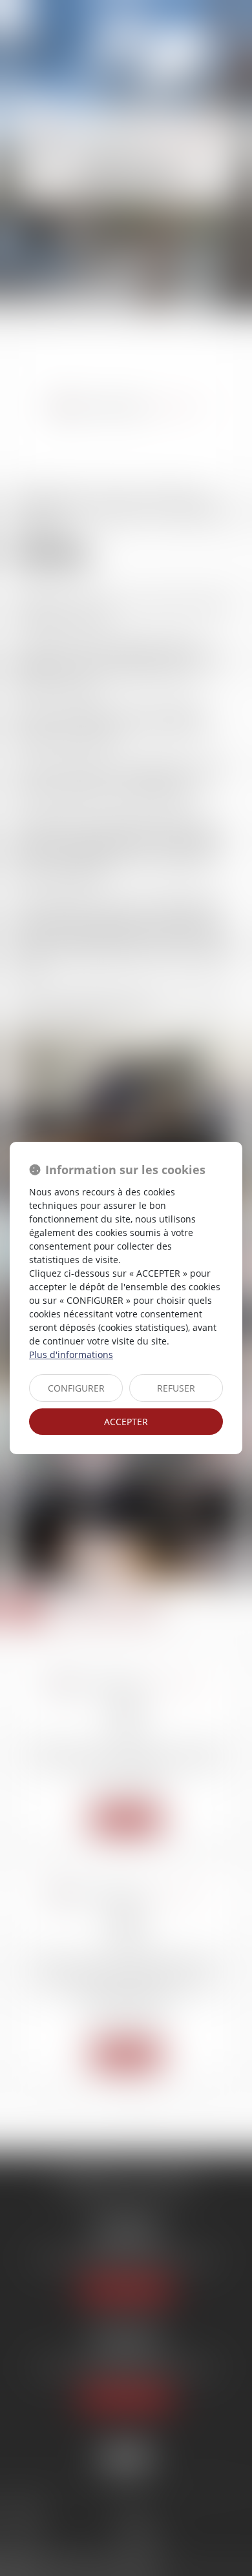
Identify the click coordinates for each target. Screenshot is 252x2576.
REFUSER (176, 1388)
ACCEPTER (126, 1422)
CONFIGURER (76, 1388)
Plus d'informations (71, 1354)
